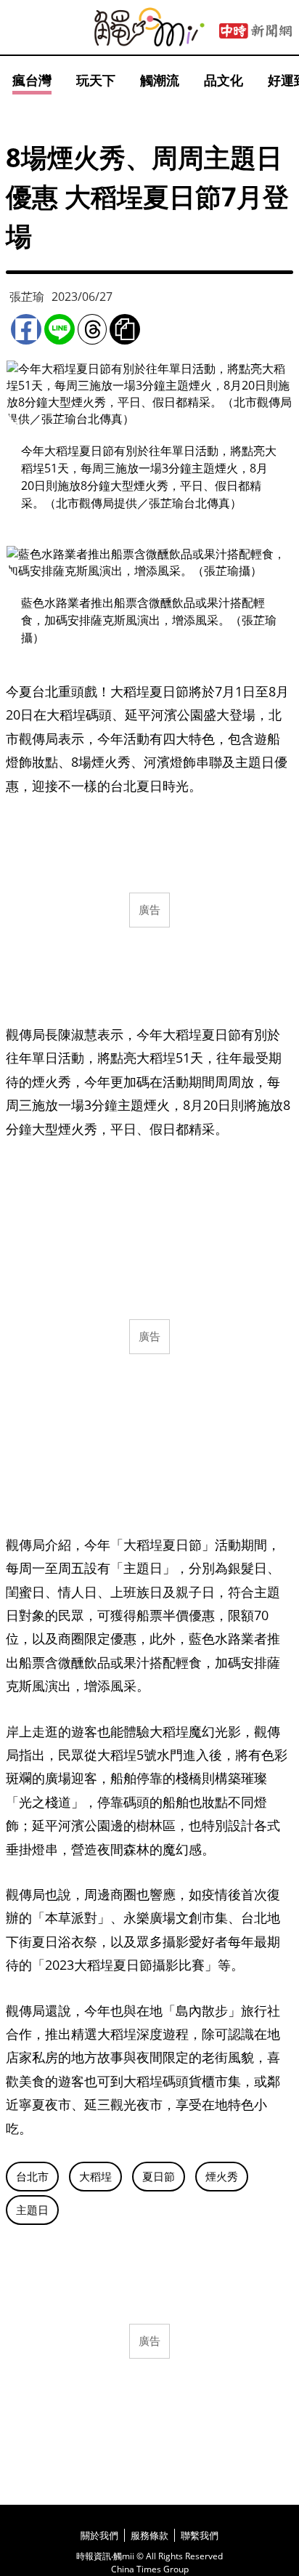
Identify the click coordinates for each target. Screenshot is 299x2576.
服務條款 (149, 2535)
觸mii (149, 27)
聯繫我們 (200, 2535)
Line (60, 329)
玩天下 (96, 80)
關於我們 (99, 2535)
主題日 (32, 2210)
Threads (92, 329)
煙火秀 (222, 2176)
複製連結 (125, 329)
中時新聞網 (255, 31)
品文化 (224, 80)
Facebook (26, 329)
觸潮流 (160, 80)
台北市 (32, 2176)
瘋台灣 (32, 80)
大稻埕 (95, 2176)
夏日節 (159, 2176)
